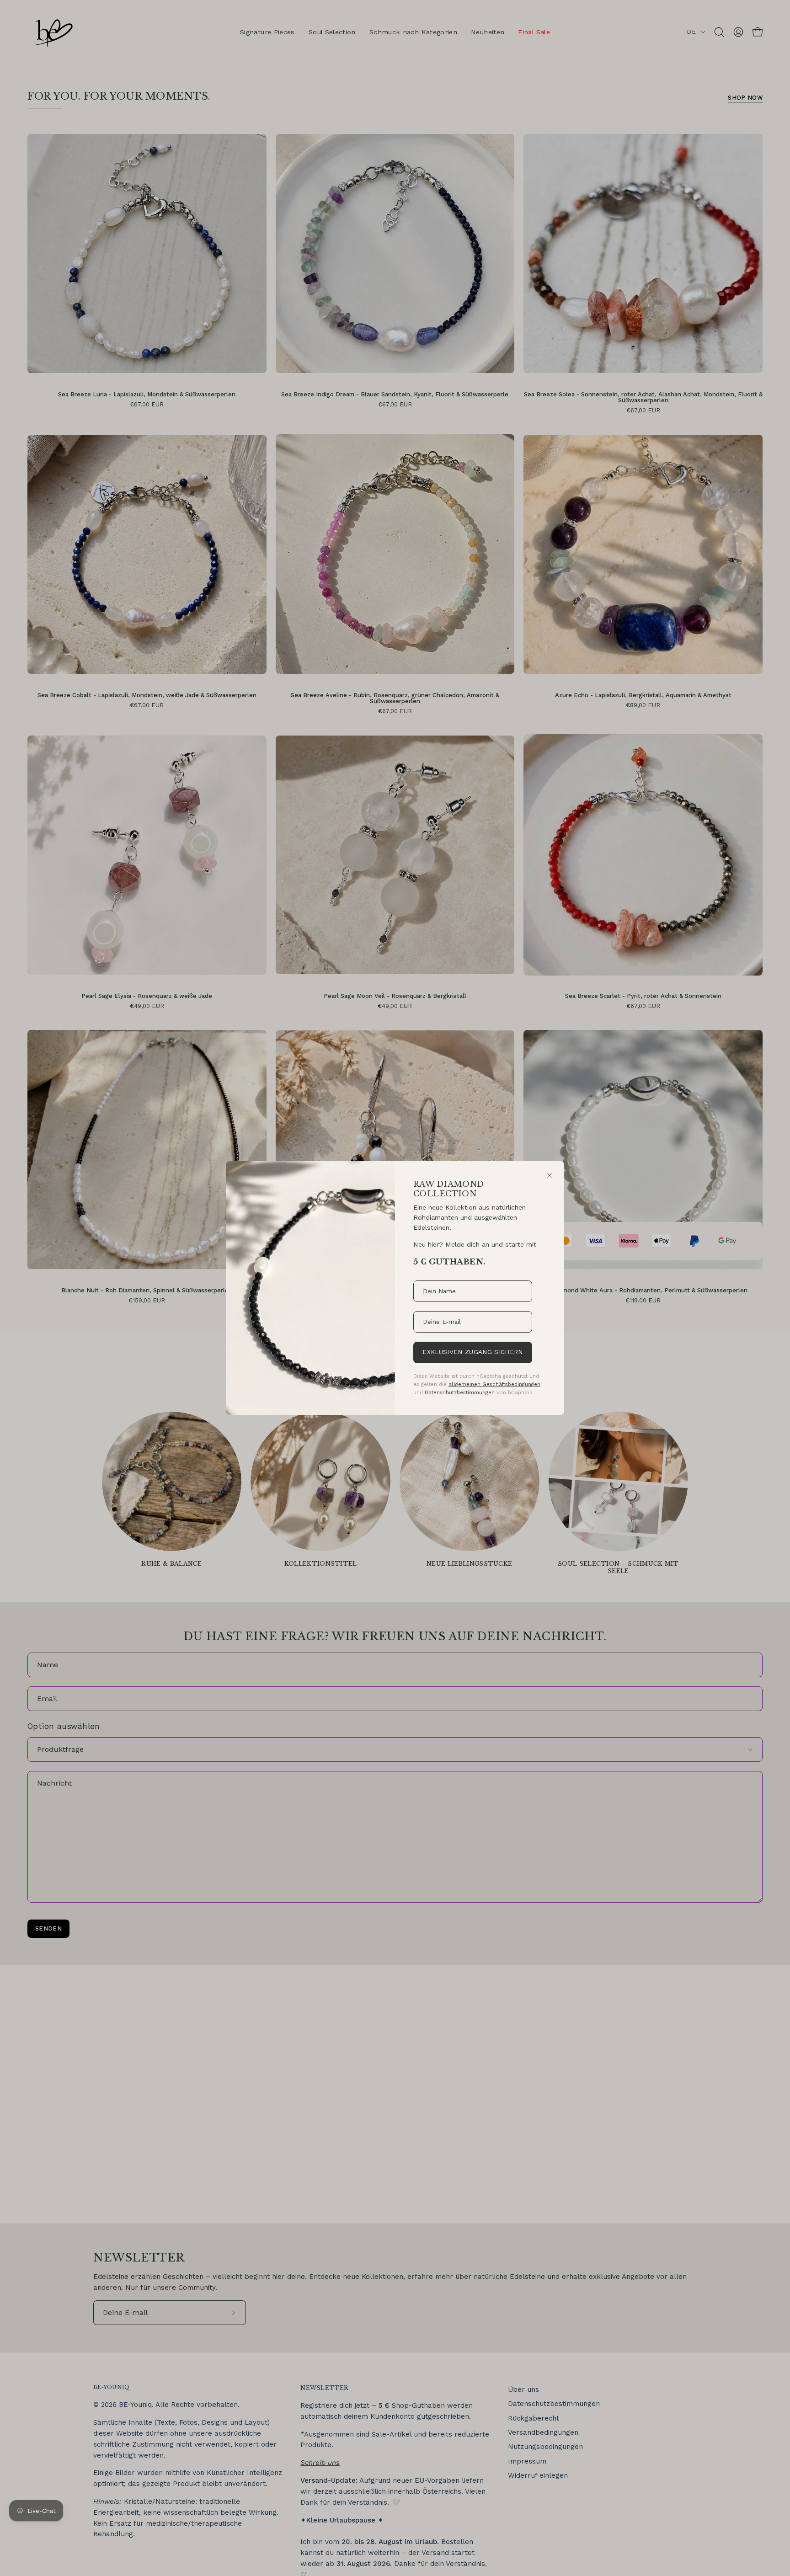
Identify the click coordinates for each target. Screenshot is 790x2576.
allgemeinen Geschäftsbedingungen (494, 1384)
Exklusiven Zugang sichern (472, 1352)
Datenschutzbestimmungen (460, 1392)
